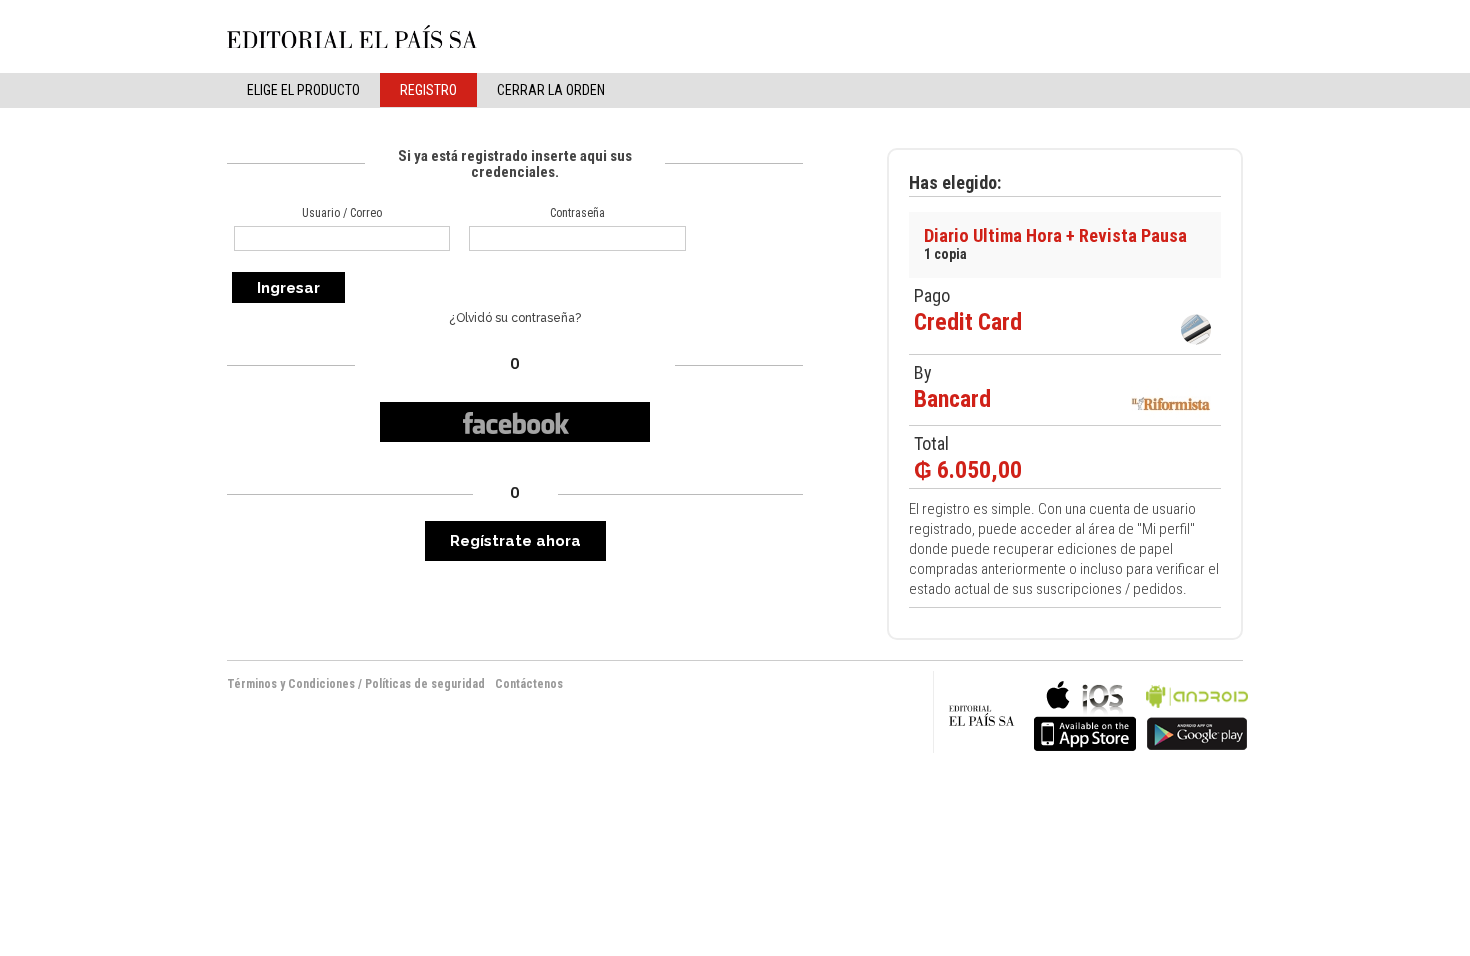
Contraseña (577, 213)
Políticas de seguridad (425, 684)
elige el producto (303, 90)
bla (1085, 713)
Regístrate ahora (515, 541)
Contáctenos (529, 684)
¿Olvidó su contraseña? (515, 318)
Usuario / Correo (342, 213)
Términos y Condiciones (291, 684)
